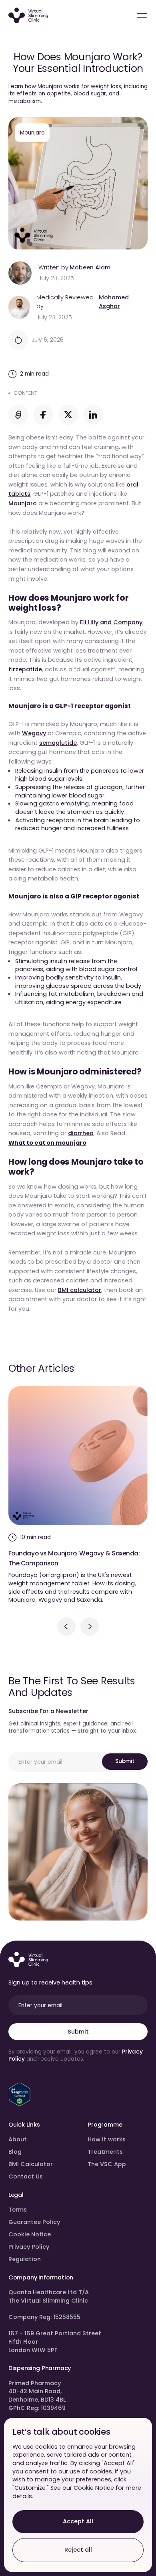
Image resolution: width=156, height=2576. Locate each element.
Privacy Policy (29, 2247)
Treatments (105, 2152)
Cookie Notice (30, 2234)
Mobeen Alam (90, 267)
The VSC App (107, 2164)
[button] (66, 1626)
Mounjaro (23, 503)
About (18, 2139)
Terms (18, 2210)
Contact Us (26, 2176)
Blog (15, 2152)
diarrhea (81, 1133)
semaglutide (58, 743)
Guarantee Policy (34, 2222)
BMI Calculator (31, 2164)
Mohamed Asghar (114, 302)
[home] (28, 16)
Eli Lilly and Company (111, 622)
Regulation (25, 2259)
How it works (107, 2139)
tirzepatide (25, 669)
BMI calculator (80, 1290)
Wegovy (34, 733)
